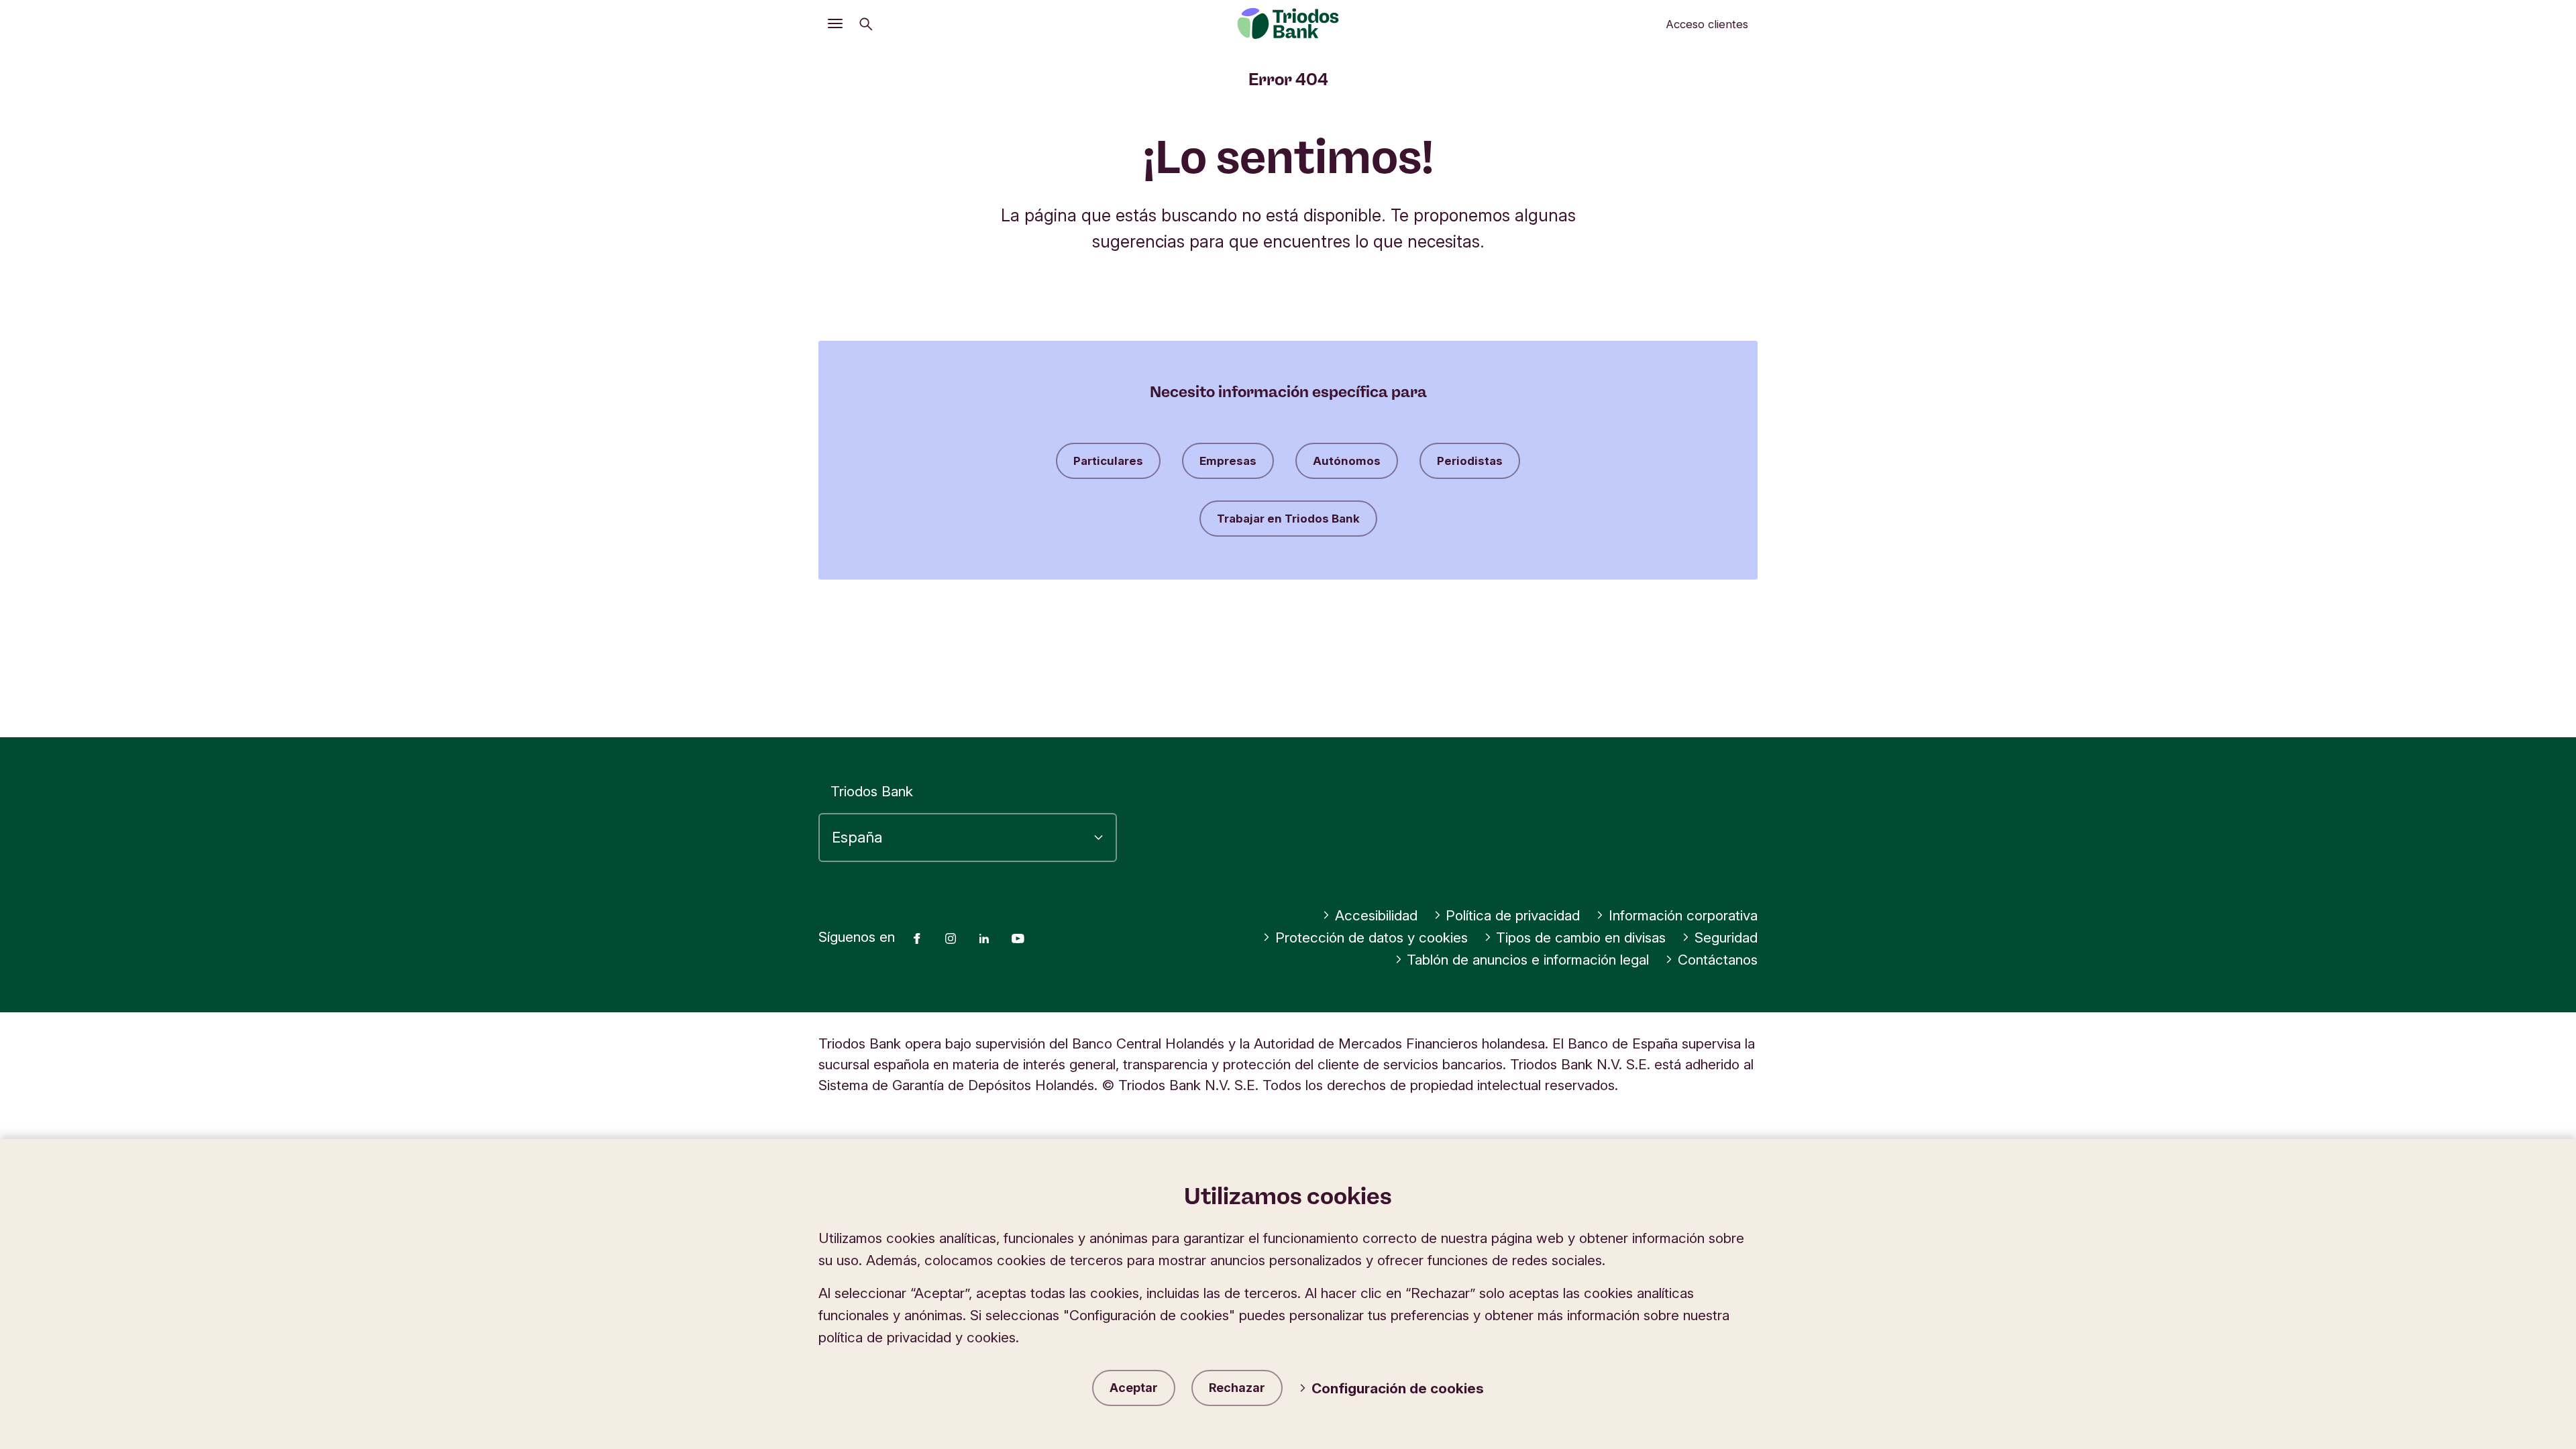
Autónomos (1347, 461)
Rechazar (1237, 1388)
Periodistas (1470, 461)
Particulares (1108, 461)
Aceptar (1134, 1388)
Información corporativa (1683, 915)
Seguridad (1726, 937)
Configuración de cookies (1398, 1388)
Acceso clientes (1707, 24)
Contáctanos (1718, 960)
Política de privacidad (1513, 915)
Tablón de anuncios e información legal (1528, 960)
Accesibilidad (1376, 915)
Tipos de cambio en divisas (1581, 937)
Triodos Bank (872, 791)
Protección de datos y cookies (1372, 937)
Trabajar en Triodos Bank (1288, 519)
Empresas (1228, 461)
